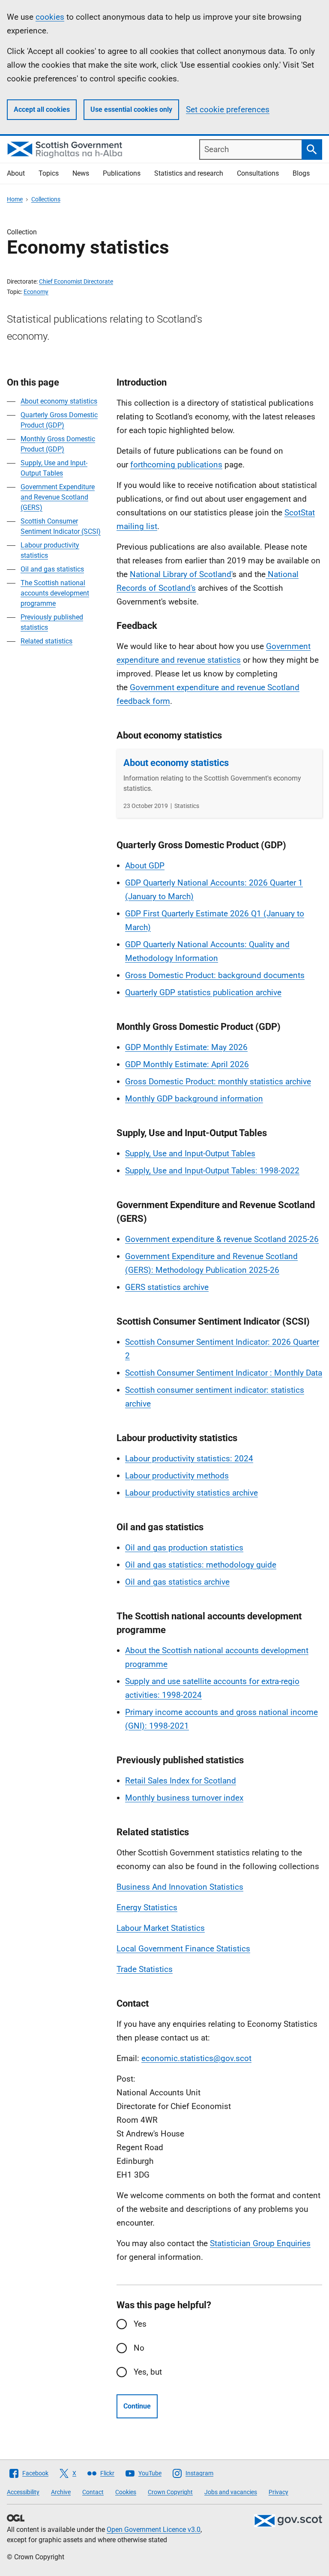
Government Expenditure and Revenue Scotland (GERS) (58, 497)
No (139, 2348)
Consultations (258, 173)
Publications (122, 173)
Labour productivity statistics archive (191, 1493)
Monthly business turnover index (184, 1798)
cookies (50, 17)
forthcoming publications (176, 465)
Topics (49, 173)
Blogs (301, 173)
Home (15, 199)
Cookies (126, 2492)
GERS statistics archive (167, 1287)
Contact (93, 2492)
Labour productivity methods (177, 1476)
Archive (61, 2492)
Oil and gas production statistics (184, 1548)
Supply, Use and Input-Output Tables (190, 1153)
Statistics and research (189, 173)
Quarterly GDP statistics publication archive (203, 992)
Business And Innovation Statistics (180, 1887)
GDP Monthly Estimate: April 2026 (187, 1064)
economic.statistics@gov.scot (196, 2058)
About (16, 173)
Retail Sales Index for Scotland (181, 1781)
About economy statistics (59, 401)
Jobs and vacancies (231, 2492)
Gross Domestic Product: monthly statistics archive (218, 1082)
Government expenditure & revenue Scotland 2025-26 (222, 1239)
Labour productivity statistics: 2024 (189, 1459)
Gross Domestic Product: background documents (215, 975)
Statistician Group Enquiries (260, 2243)
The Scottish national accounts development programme (55, 593)
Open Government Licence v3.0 (154, 2530)
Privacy (278, 2492)
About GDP (145, 866)
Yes (140, 2324)
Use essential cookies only (131, 109)
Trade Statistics (145, 1969)
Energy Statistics (147, 1907)
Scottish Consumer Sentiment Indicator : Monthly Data (224, 1373)
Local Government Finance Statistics (183, 1949)
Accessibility (23, 2492)
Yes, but (148, 2372)
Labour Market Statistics (161, 1928)
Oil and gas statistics (52, 569)
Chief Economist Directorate (76, 281)
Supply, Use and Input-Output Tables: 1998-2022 (212, 1171)
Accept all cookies (42, 109)
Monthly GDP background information (194, 1099)
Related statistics (46, 641)
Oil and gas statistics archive (177, 1582)
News (81, 173)
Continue (137, 2406)
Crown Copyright (170, 2492)
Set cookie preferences (228, 109)
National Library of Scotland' (181, 574)
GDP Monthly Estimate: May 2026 (186, 1047)
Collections (46, 199)
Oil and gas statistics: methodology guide (201, 1565)
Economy (36, 292)
